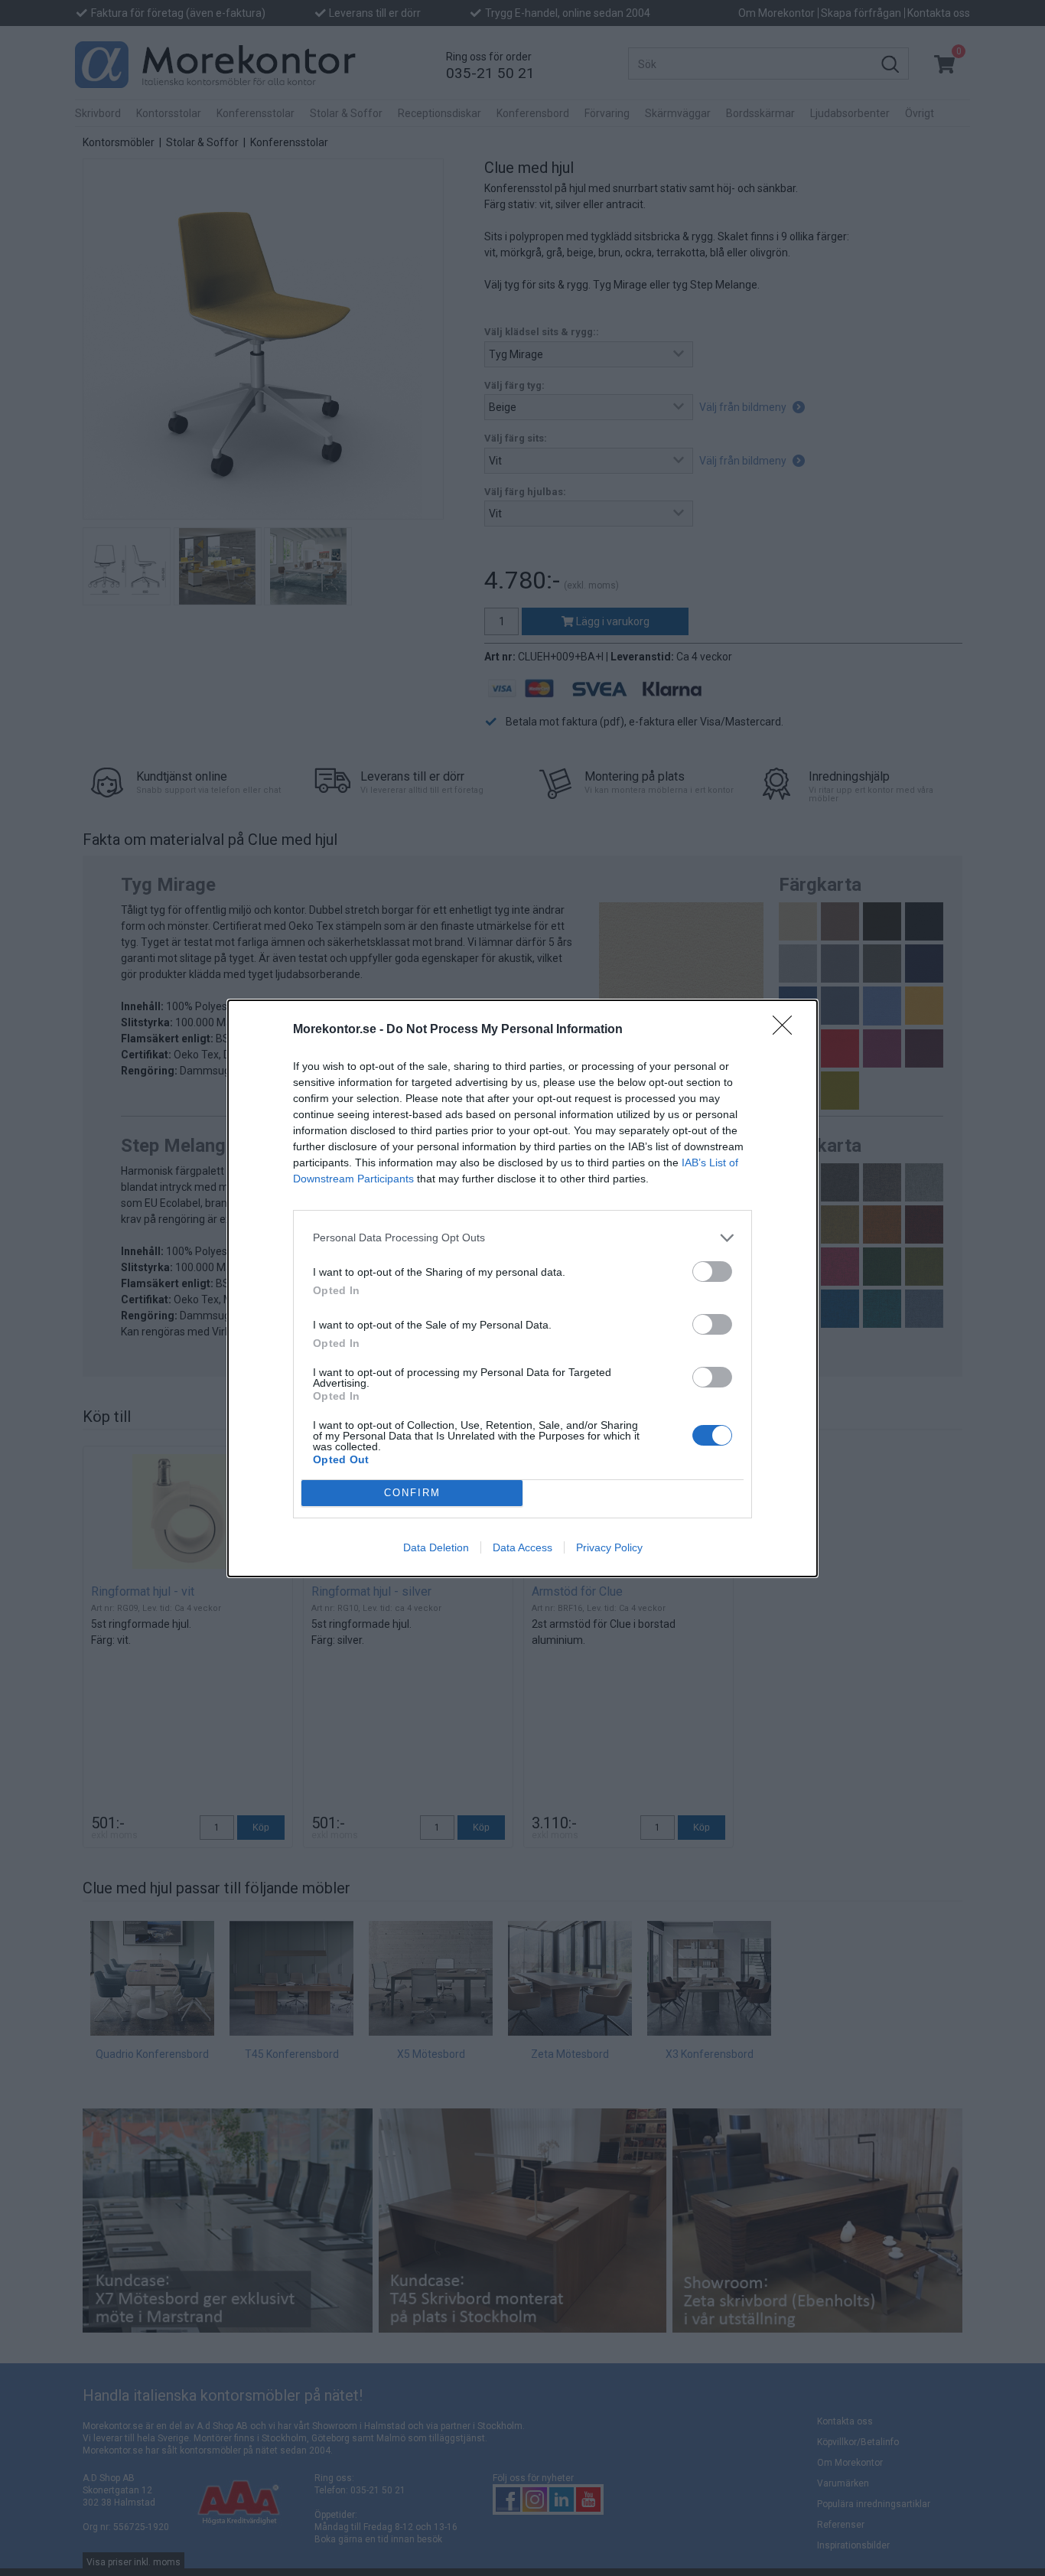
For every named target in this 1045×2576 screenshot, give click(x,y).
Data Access (522, 1547)
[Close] (787, 1030)
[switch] (712, 1272)
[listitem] (522, 1238)
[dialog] (522, 1288)
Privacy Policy (609, 1547)
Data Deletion (436, 1547)
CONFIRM (412, 1493)
